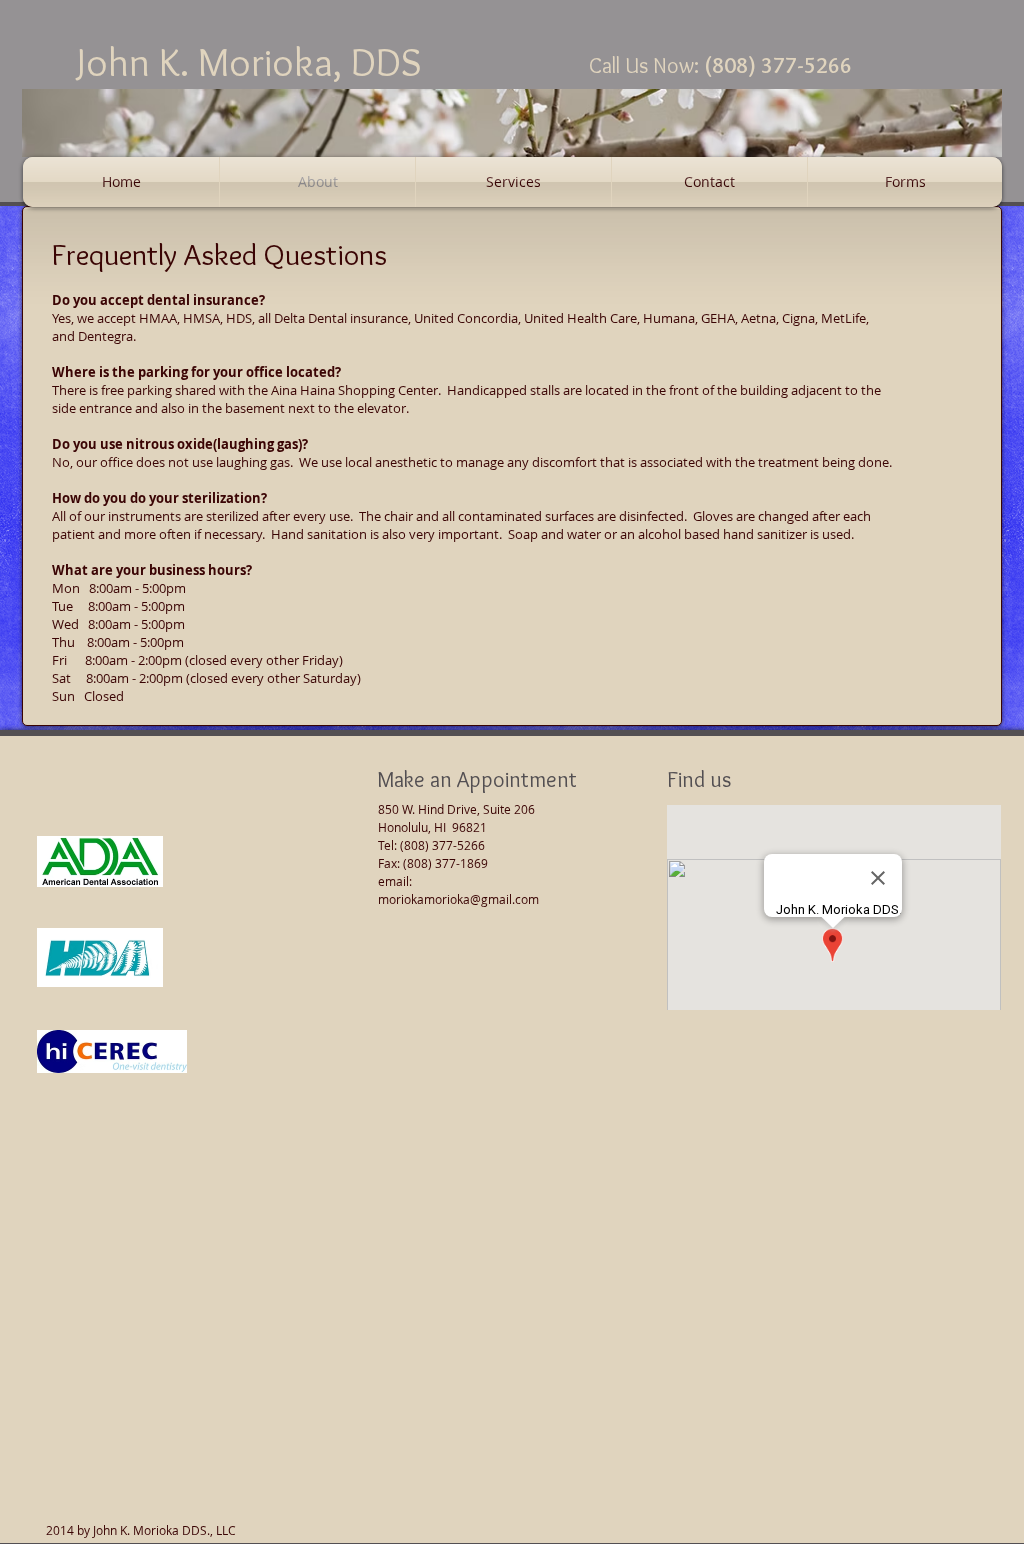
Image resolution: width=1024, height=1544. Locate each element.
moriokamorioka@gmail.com (458, 899)
